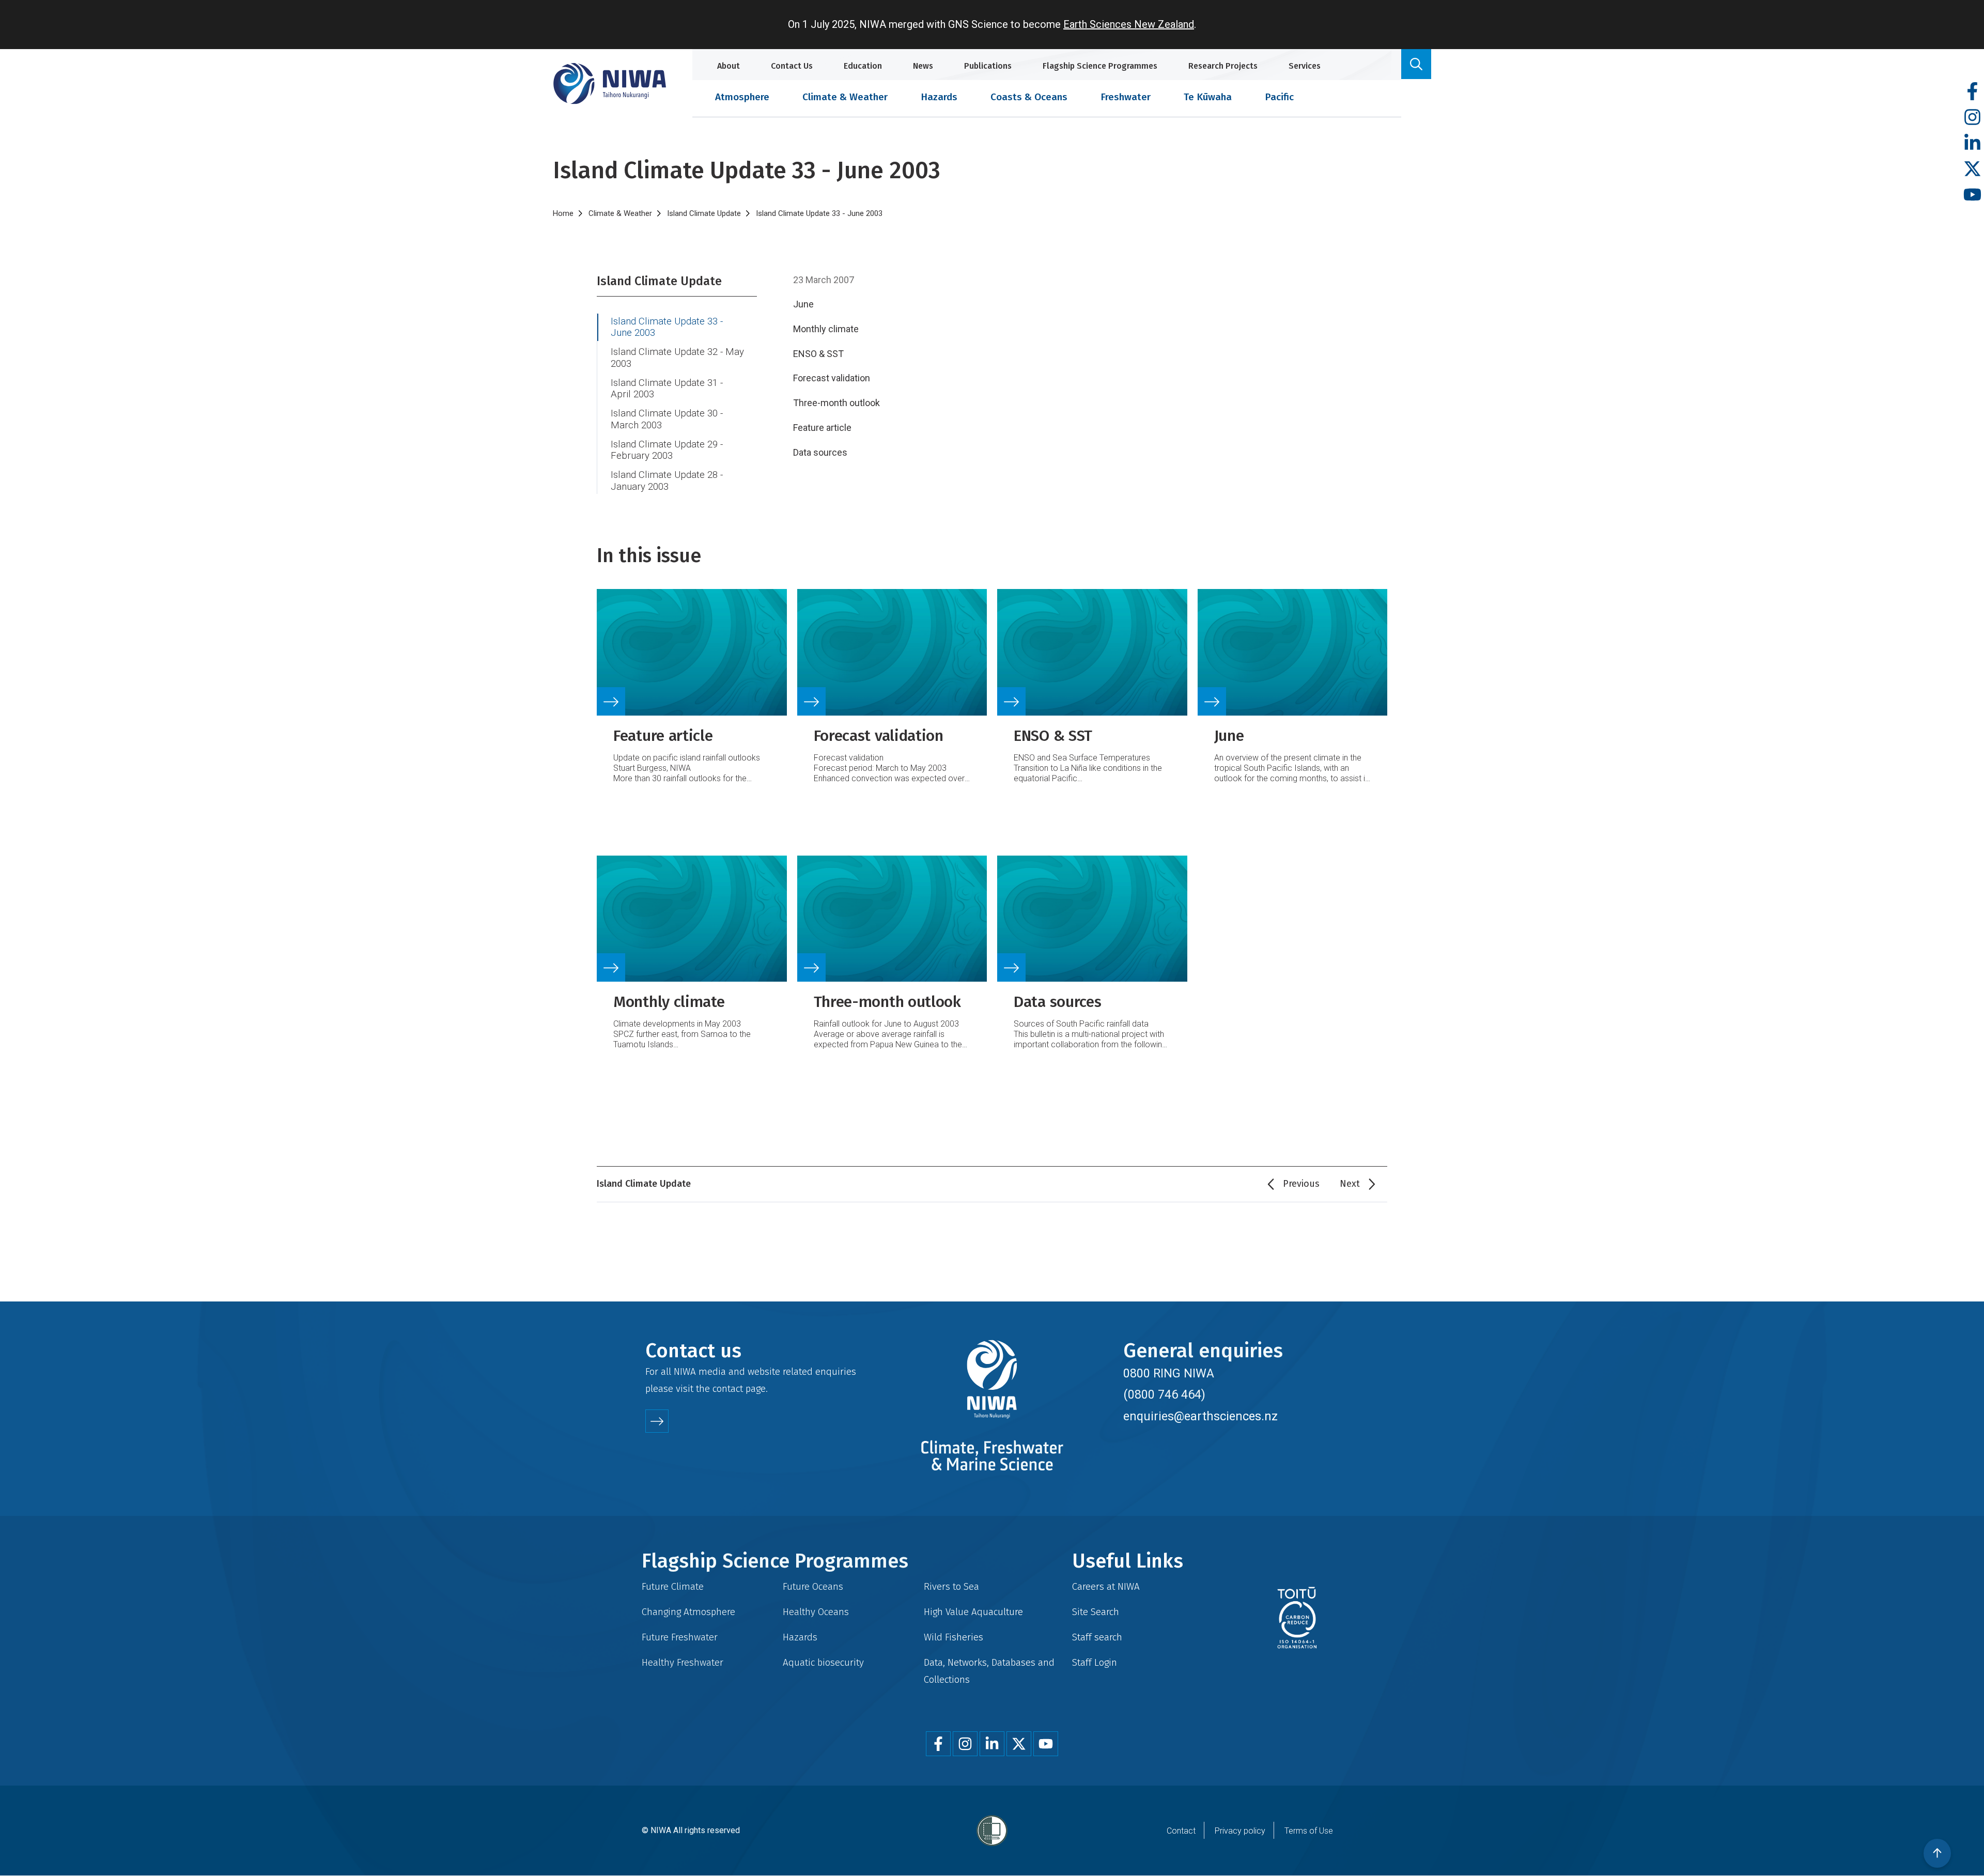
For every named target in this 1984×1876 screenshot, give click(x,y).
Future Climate (673, 1586)
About (729, 66)
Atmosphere (742, 97)
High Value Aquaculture (973, 1612)
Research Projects (1223, 66)
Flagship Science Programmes (1100, 66)
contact (728, 1389)
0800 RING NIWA (1169, 1373)
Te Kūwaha (1208, 97)
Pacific (1279, 97)
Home (563, 213)
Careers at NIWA (1106, 1586)
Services (1305, 66)
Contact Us (792, 66)
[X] (1972, 169)
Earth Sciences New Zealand (1129, 24)
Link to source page (692, 692)
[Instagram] (1972, 118)
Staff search (1097, 1637)
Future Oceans (813, 1586)
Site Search (1096, 1612)
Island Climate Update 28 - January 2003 (667, 481)
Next (1350, 1184)
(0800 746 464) (1164, 1394)
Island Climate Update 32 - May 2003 (677, 358)
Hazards (939, 97)
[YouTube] (1972, 195)
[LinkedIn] (1972, 143)
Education (863, 66)
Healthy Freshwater (683, 1662)
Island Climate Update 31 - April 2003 (667, 389)
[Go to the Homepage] (610, 83)
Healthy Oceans (816, 1612)
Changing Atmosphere (688, 1612)
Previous (1301, 1184)
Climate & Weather (845, 97)
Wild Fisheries (954, 1637)
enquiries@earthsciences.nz (1200, 1416)
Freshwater (1126, 97)
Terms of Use (1309, 1831)
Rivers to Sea (951, 1586)
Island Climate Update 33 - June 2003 (667, 327)
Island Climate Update (704, 213)
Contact (1181, 1831)
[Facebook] (1972, 92)
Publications (988, 66)
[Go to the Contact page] (657, 1421)
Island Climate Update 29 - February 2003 (667, 450)
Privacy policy (1240, 1831)
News (923, 66)
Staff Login (1095, 1662)
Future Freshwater (680, 1637)
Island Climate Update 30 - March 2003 (667, 419)
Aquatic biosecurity (823, 1662)
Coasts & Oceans (1029, 97)
